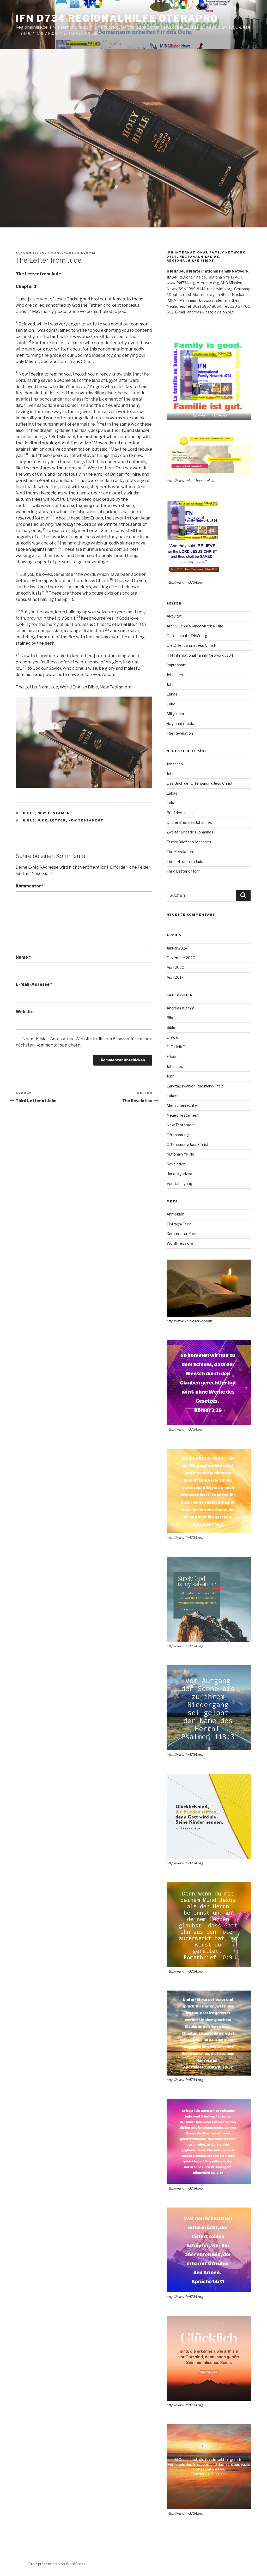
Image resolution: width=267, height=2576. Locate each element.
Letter (58, 820)
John (171, 684)
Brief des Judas (180, 813)
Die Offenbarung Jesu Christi (191, 645)
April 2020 (175, 967)
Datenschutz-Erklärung (187, 636)
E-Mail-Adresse (34, 984)
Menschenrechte (182, 1105)
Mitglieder (175, 714)
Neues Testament (183, 1115)
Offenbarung (178, 1135)
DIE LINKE (176, 1047)
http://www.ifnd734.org (209, 415)
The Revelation (180, 733)
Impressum (177, 665)
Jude (43, 820)
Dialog (172, 1037)
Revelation (176, 1164)
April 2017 (175, 977)
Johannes (175, 675)
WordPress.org (180, 1243)
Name (23, 957)
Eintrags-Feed (179, 1224)
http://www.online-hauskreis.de (192, 481)
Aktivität (174, 616)
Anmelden (175, 1214)
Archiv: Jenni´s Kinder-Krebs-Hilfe (195, 626)
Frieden (173, 1057)
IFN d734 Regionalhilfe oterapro (117, 18)
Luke (171, 704)
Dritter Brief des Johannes (189, 822)
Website (25, 1012)
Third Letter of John (184, 871)
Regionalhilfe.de (180, 724)
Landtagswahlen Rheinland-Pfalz (195, 1086)
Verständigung (179, 1184)
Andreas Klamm (78, 253)
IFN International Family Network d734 (200, 655)
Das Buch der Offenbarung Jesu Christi (200, 783)
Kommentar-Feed (182, 1234)
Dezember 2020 (181, 958)
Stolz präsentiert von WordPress (57, 2564)
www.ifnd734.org (181, 283)
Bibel (171, 1018)
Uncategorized (179, 1174)
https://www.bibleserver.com (189, 1321)
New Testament (55, 813)
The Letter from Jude (185, 861)
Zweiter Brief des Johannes (190, 832)
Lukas (172, 694)
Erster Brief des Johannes (189, 842)
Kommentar (30, 886)
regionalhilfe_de (180, 1154)
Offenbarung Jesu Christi (188, 1144)
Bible (29, 813)
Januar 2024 (177, 948)
